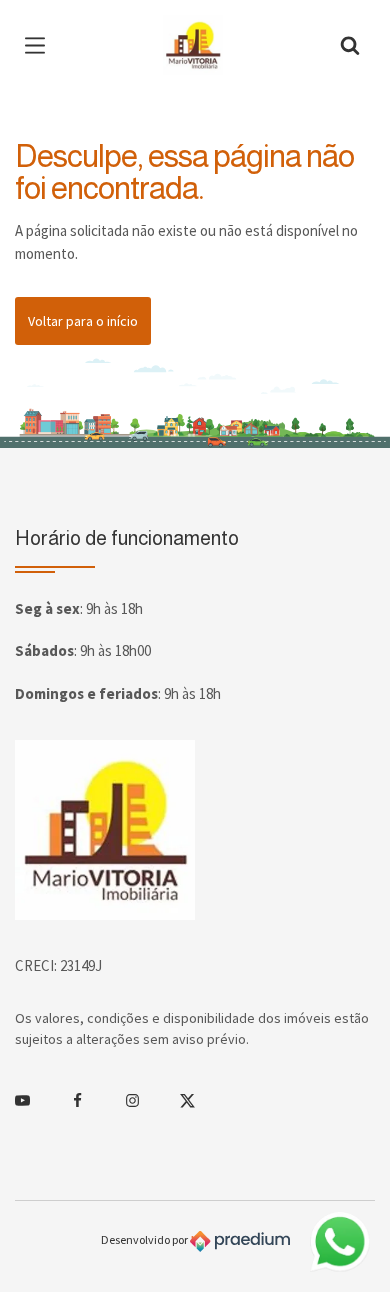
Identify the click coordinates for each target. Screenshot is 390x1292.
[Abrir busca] (350, 45)
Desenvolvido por (145, 1239)
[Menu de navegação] (40, 45)
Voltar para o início (83, 321)
